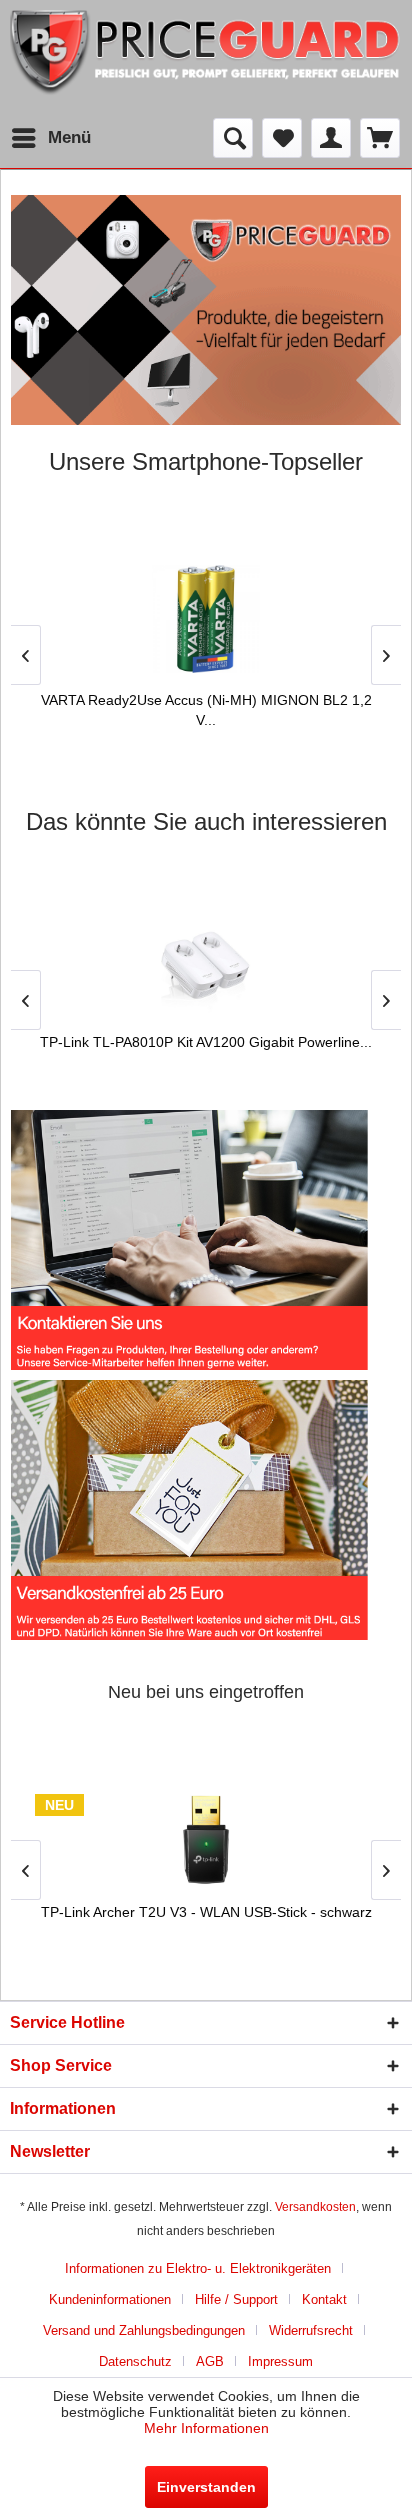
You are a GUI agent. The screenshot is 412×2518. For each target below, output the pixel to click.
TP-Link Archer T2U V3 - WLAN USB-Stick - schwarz (206, 1912)
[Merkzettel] (282, 138)
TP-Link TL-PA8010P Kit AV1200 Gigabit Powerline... (206, 1042)
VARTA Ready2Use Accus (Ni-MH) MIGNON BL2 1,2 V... (206, 710)
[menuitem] (50, 138)
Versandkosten (315, 2207)
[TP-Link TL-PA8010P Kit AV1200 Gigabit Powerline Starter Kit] (206, 970)
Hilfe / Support (236, 2299)
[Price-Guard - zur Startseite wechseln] (206, 59)
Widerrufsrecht (311, 2330)
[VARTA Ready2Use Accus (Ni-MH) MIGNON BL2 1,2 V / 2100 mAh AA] (206, 619)
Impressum (280, 2361)
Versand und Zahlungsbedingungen (144, 2330)
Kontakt (324, 2299)
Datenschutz (135, 2361)
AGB (210, 2361)
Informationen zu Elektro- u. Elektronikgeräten (198, 2268)
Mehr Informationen (206, 2428)
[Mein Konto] (331, 138)
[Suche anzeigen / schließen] (233, 138)
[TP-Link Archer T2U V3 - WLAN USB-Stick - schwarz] (206, 1840)
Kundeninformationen (110, 2299)
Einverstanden (206, 2487)
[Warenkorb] (380, 138)
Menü (69, 137)
